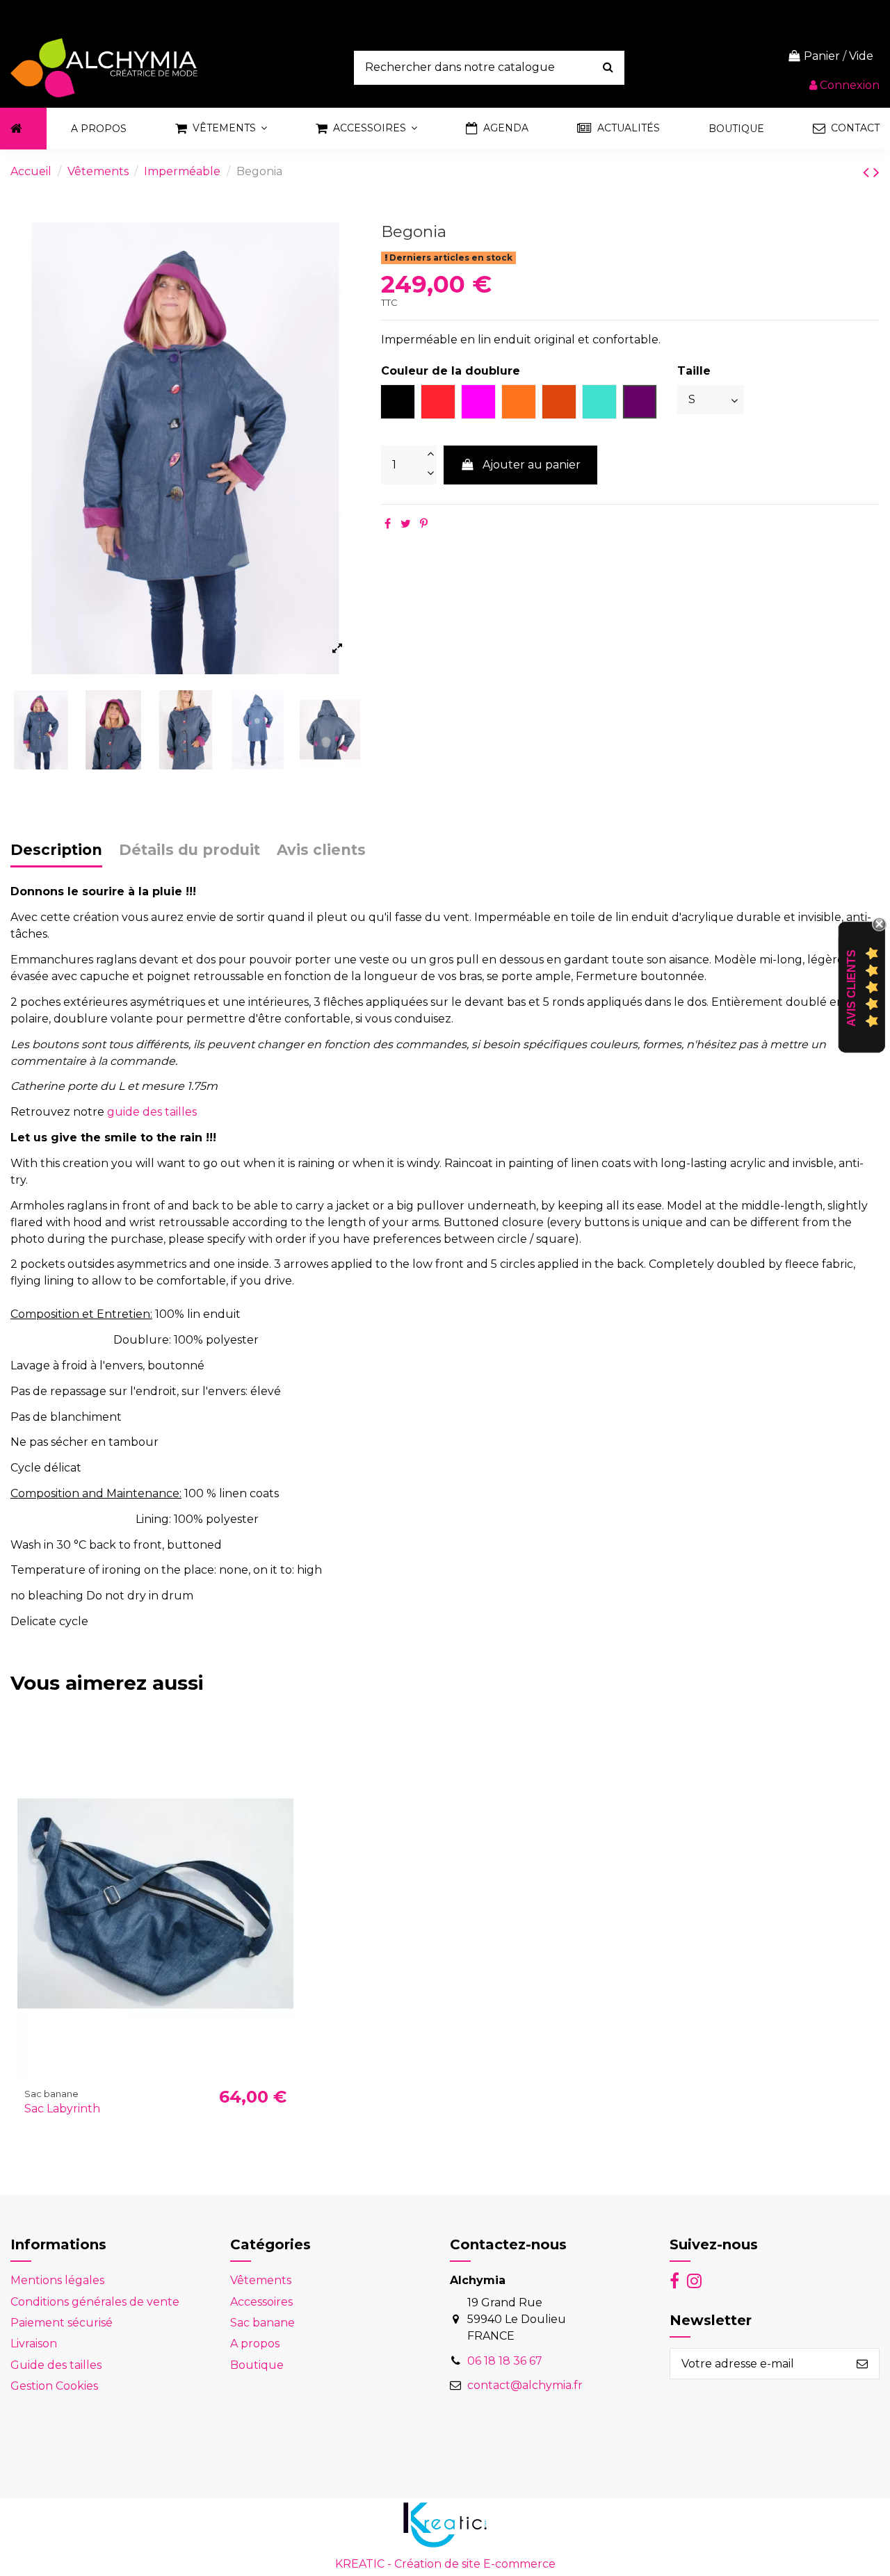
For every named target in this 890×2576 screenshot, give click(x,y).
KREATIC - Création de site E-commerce (445, 2564)
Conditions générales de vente (95, 2302)
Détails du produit (189, 850)
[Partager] (388, 524)
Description (56, 850)
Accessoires (261, 2302)
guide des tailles (152, 1112)
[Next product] (876, 172)
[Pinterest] (424, 524)
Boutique (257, 2365)
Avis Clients (851, 988)
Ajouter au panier (532, 465)
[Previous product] (868, 172)
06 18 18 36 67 (505, 2361)
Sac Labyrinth (62, 2109)
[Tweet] (406, 524)
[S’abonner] (862, 2364)
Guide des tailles (56, 2365)
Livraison (34, 2343)
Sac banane (262, 2323)
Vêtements (261, 2280)
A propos (255, 2343)
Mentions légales (57, 2280)
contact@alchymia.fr (525, 2385)
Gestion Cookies (54, 2386)
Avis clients (321, 850)
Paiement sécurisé (62, 2323)
